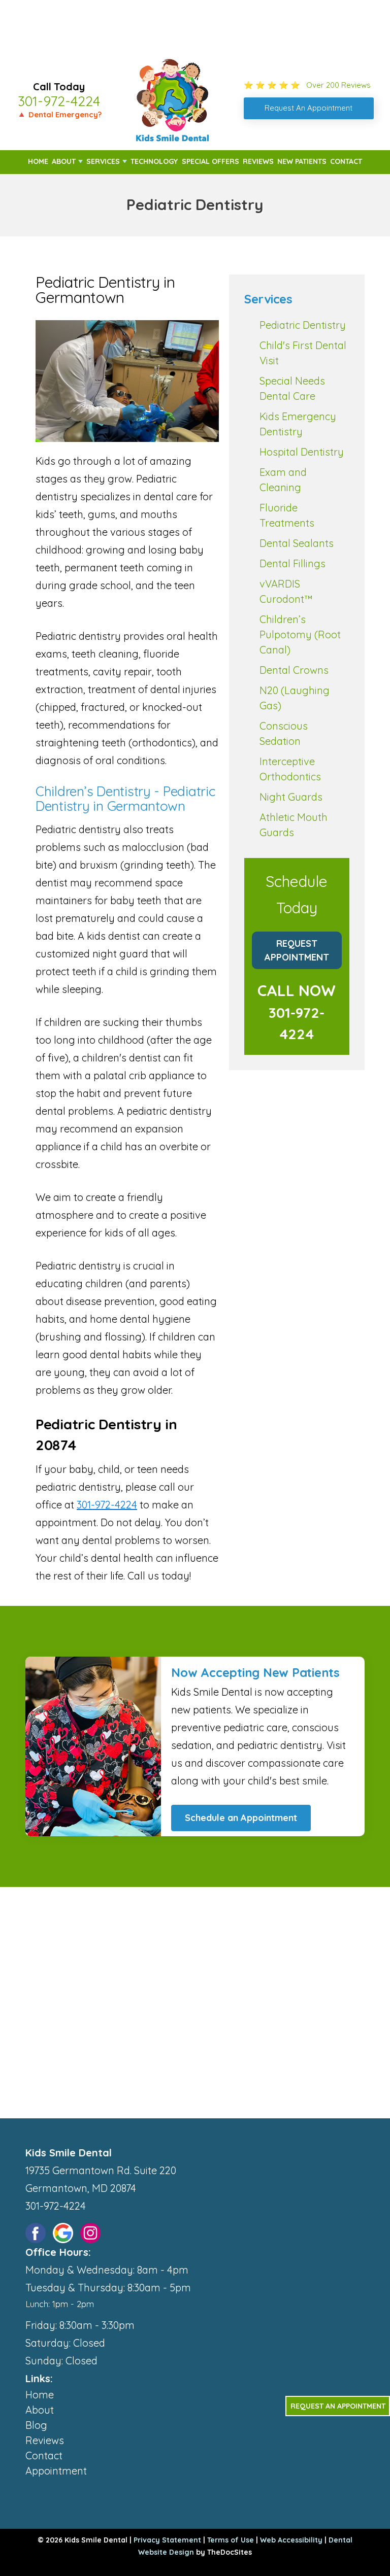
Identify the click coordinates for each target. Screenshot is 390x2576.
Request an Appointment (338, 2406)
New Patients (302, 161)
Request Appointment (297, 950)
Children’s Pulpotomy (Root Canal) (300, 634)
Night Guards (291, 797)
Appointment (56, 2471)
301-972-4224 (59, 101)
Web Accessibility (291, 2540)
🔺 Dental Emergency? (59, 114)
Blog (36, 2425)
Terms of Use (231, 2540)
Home (38, 161)
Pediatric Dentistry (303, 325)
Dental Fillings (292, 563)
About (64, 161)
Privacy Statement (167, 2540)
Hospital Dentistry (302, 452)
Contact (346, 161)
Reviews (258, 161)
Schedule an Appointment (241, 1818)
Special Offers (210, 161)
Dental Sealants (297, 543)
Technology (154, 161)
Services (103, 161)
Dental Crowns (294, 670)
